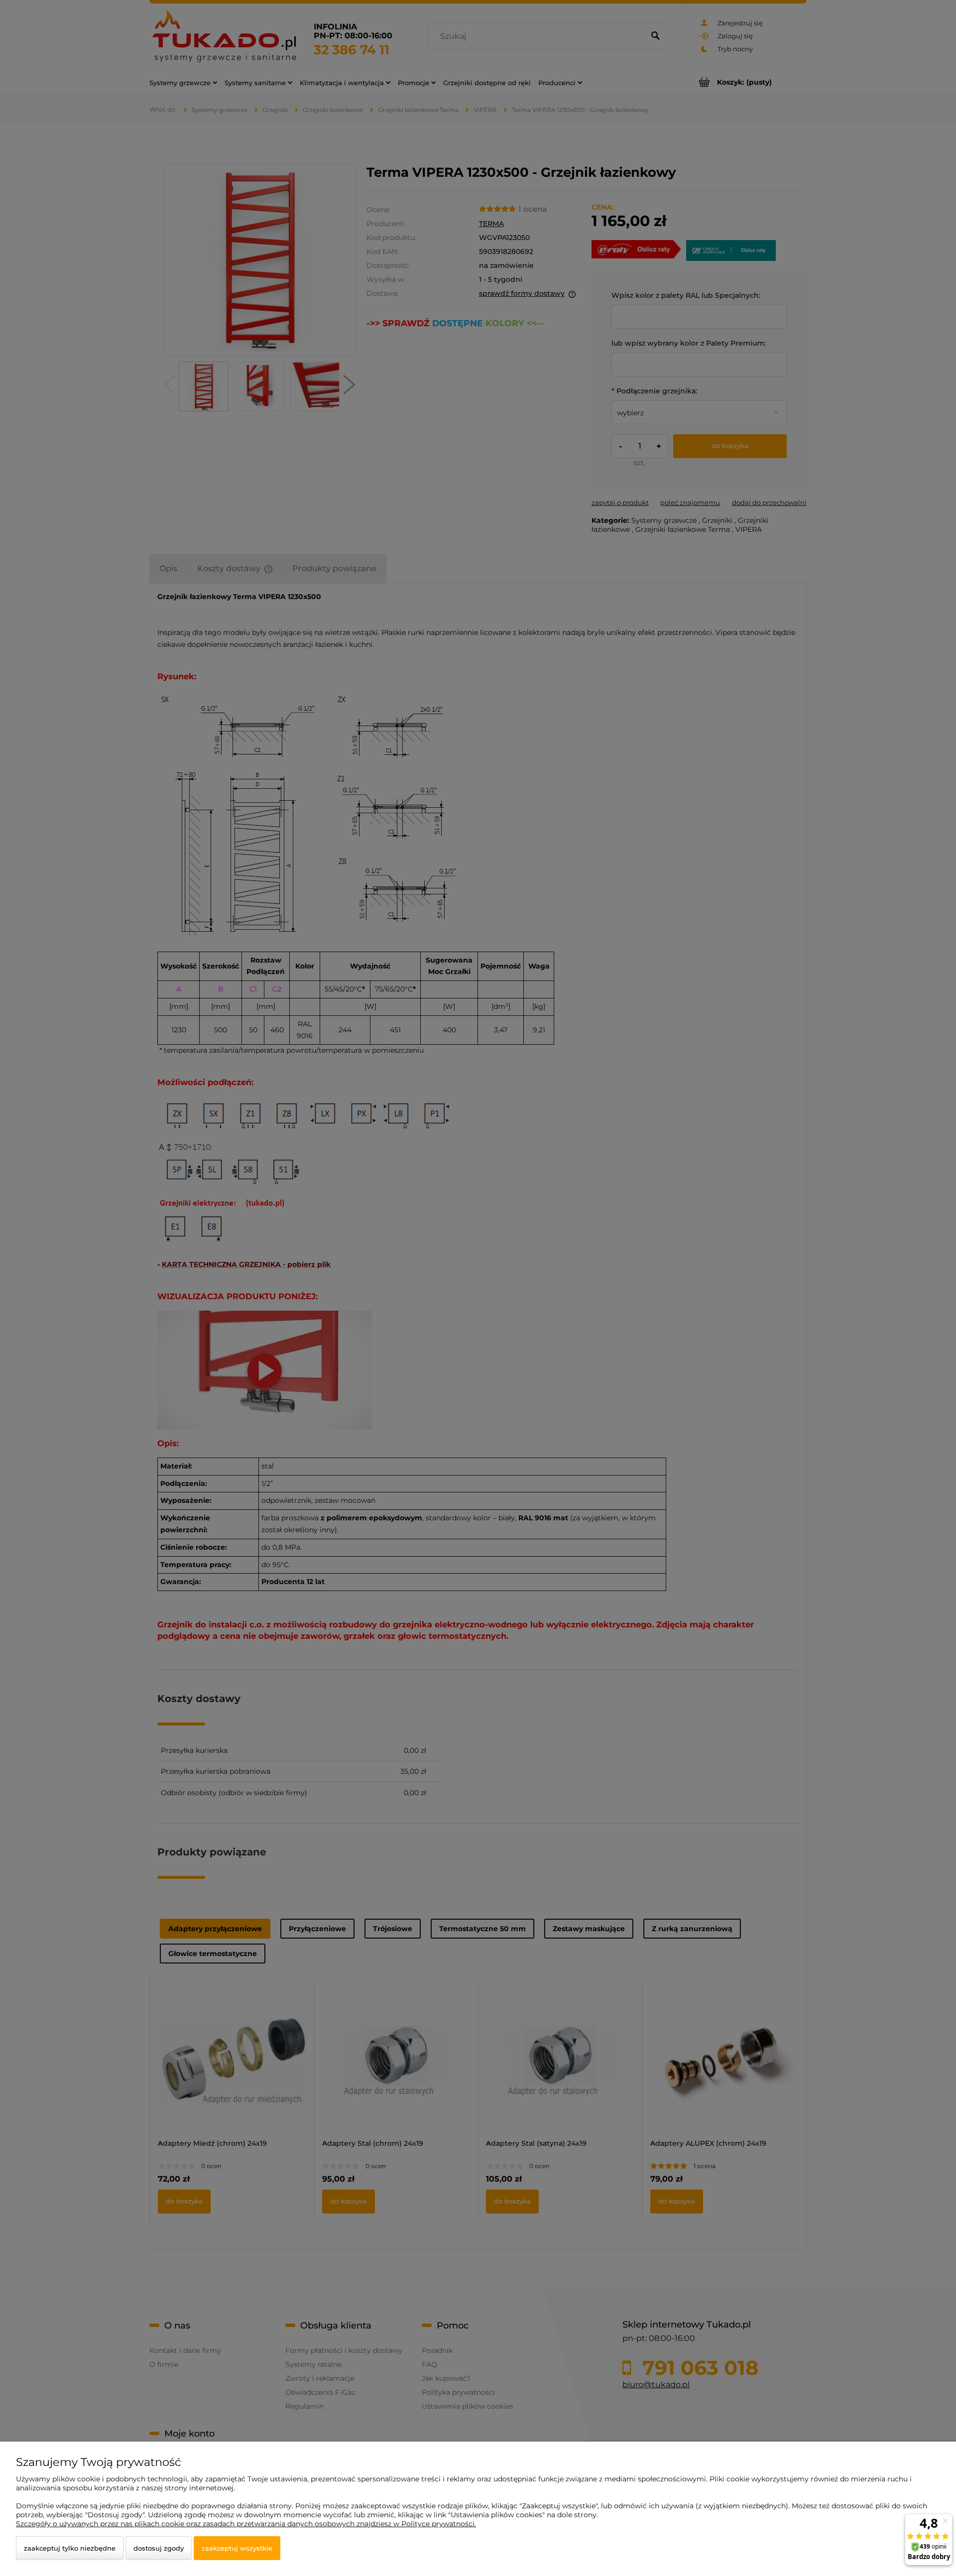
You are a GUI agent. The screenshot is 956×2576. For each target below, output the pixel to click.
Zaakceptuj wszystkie (237, 2548)
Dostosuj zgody (159, 2548)
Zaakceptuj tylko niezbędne (70, 2548)
